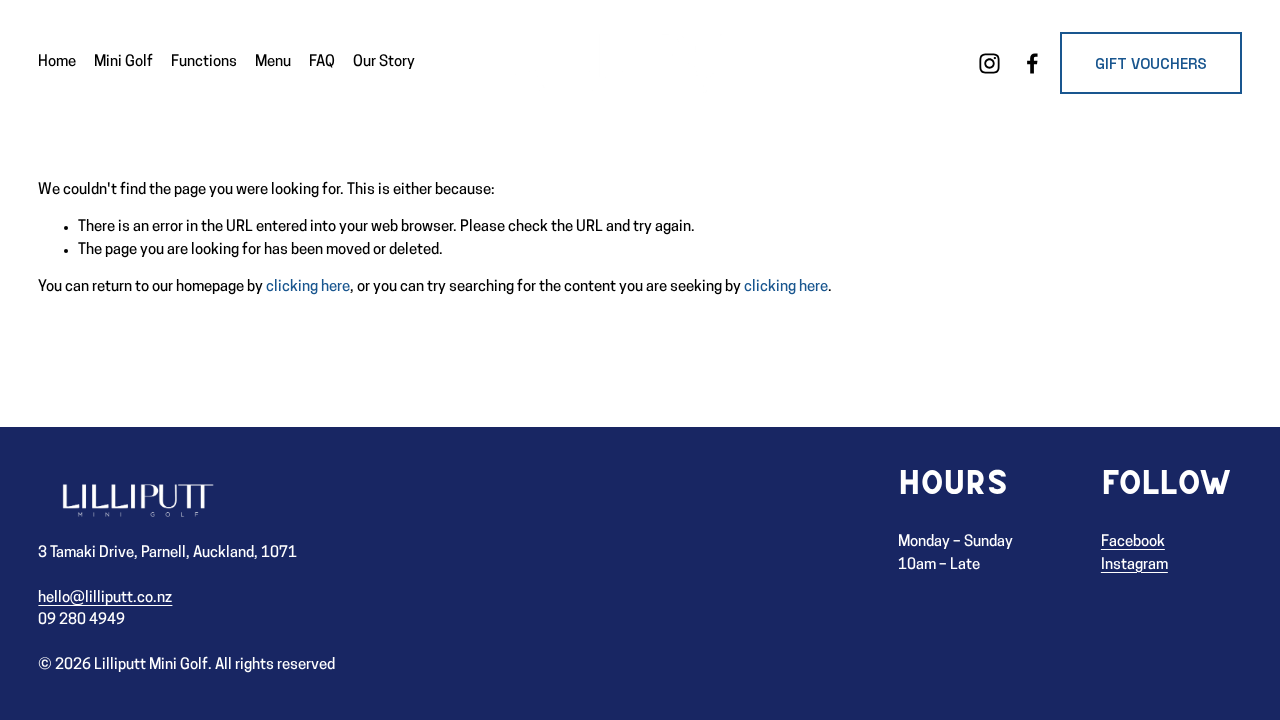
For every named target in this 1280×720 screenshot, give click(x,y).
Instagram (1134, 565)
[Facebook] (1032, 63)
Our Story (384, 62)
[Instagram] (989, 63)
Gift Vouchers (1151, 63)
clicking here (308, 287)
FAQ (322, 62)
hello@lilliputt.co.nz (105, 598)
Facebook (1133, 542)
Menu (273, 62)
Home (57, 62)
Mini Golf (123, 62)
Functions (204, 62)
